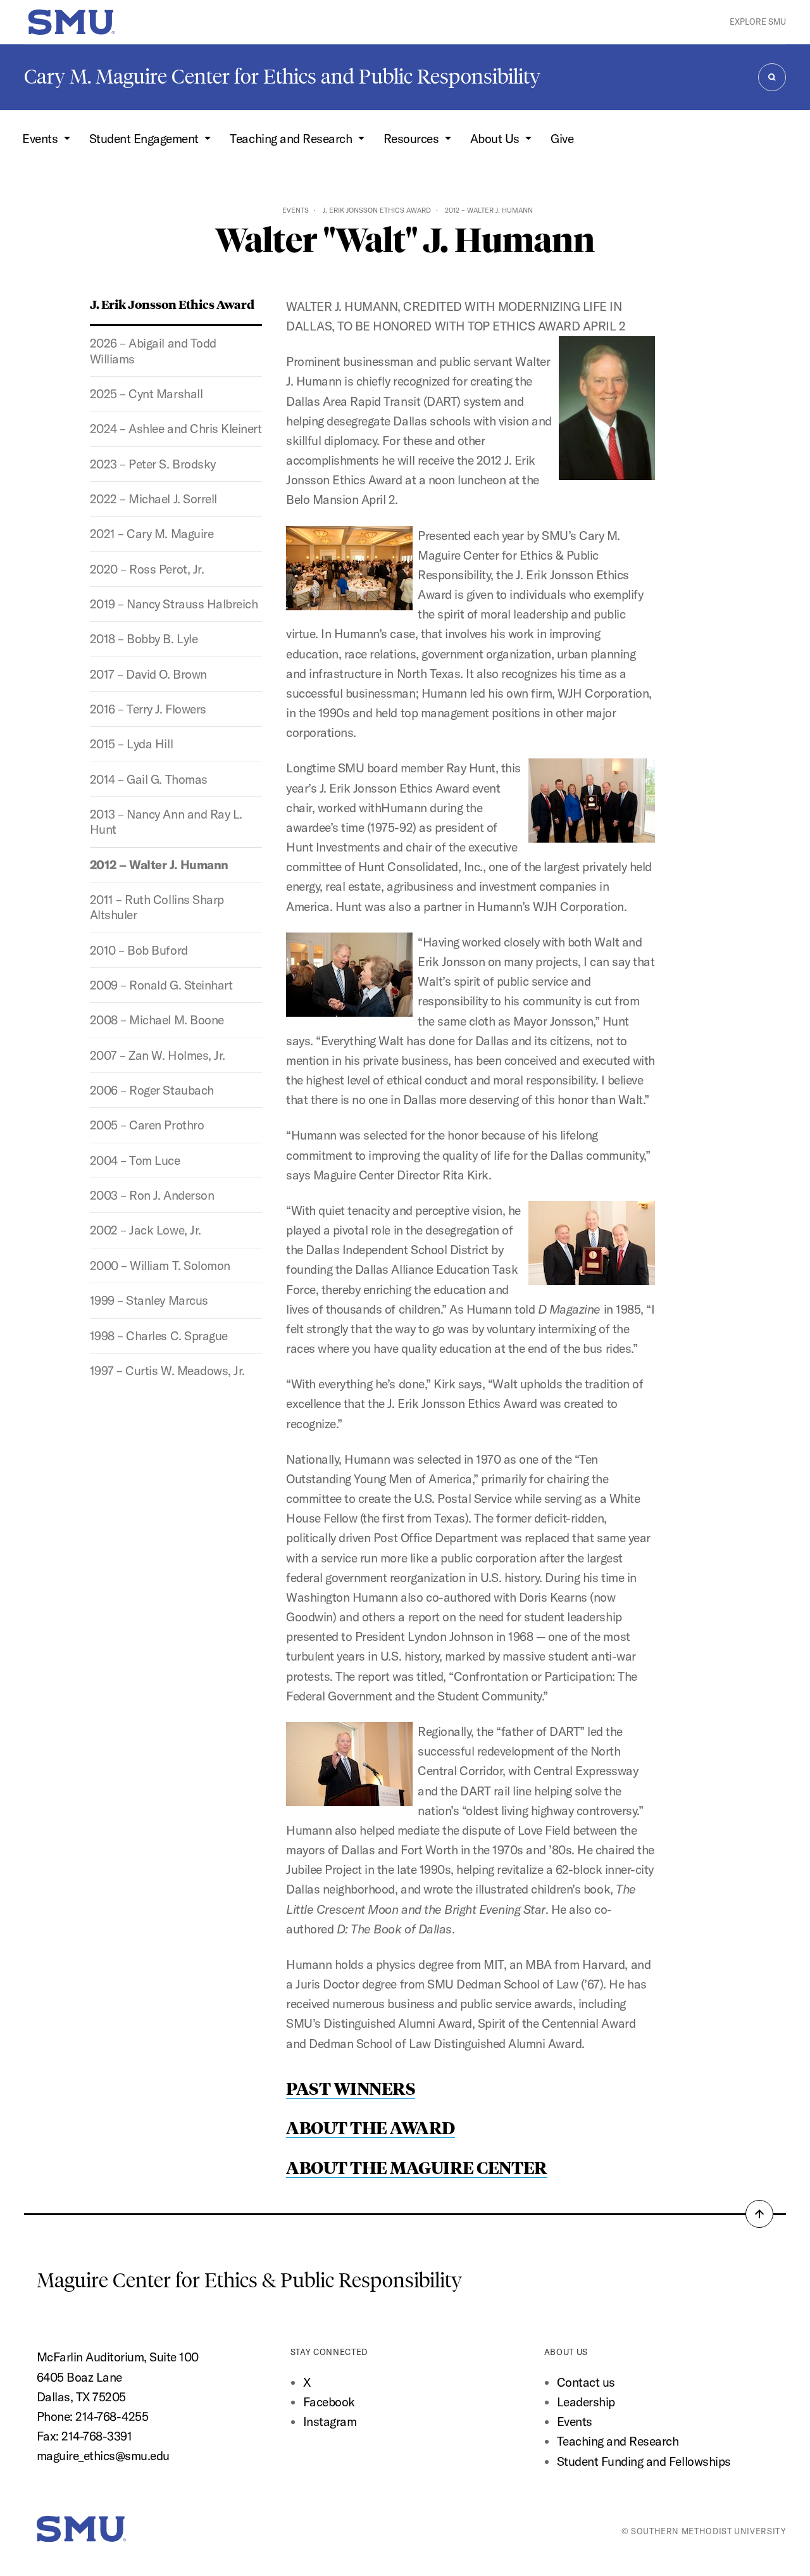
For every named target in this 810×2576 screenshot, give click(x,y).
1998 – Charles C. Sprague (159, 1336)
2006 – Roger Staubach (152, 1090)
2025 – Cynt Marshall (146, 394)
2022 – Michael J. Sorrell (153, 499)
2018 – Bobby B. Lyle (144, 639)
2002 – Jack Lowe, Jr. (146, 1230)
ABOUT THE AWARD (371, 2127)
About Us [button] (496, 139)
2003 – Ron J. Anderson (152, 1195)
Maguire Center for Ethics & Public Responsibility (252, 2280)
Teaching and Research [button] (292, 139)
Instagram (330, 2422)
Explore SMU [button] (758, 22)
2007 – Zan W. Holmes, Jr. (158, 1055)
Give (562, 139)
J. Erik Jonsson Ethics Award (377, 210)
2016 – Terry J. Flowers (148, 709)
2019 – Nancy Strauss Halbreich (174, 604)
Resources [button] (413, 139)
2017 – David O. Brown (148, 674)
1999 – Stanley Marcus (149, 1300)
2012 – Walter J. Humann (159, 865)
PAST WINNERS (351, 2088)
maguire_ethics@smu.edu (103, 2456)
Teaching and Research (618, 2441)
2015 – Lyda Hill (131, 744)
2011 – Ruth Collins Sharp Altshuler (157, 907)
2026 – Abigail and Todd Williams (153, 351)
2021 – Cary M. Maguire (152, 534)
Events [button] (41, 139)
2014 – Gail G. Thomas (149, 779)
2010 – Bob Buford (139, 950)
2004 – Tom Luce (135, 1160)
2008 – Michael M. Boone (157, 1020)
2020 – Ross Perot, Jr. (147, 569)
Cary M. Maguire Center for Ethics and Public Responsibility (282, 77)
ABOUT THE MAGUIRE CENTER (416, 2167)
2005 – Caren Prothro (147, 1125)
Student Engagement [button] (146, 139)
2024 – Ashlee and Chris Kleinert (176, 429)
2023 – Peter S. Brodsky (153, 464)
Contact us (586, 2382)
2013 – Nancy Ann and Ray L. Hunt (166, 822)
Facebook (329, 2402)
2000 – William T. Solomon (160, 1266)
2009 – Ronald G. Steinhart (161, 985)
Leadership (586, 2402)
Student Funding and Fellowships (644, 2461)
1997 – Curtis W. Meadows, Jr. (167, 1371)
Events (296, 210)
